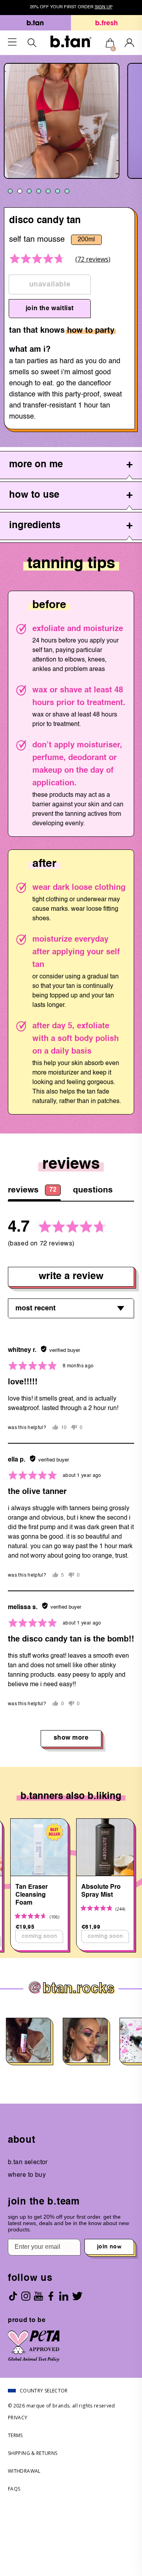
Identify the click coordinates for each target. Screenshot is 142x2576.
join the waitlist (50, 309)
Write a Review (71, 1277)
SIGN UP (104, 7)
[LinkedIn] (64, 2296)
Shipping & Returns (33, 2453)
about (22, 2140)
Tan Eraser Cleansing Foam (32, 1895)
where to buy (27, 2175)
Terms (15, 2435)
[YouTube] (38, 2296)
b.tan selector (28, 2163)
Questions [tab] (93, 1190)
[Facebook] (51, 2296)
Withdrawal (24, 2471)
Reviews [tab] (32, 1190)
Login (129, 43)
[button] (38, 259)
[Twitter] (77, 2296)
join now (109, 2247)
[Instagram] (26, 2296)
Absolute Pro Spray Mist (101, 1891)
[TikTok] (13, 2296)
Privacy (18, 2418)
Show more (71, 1738)
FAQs (14, 2489)
